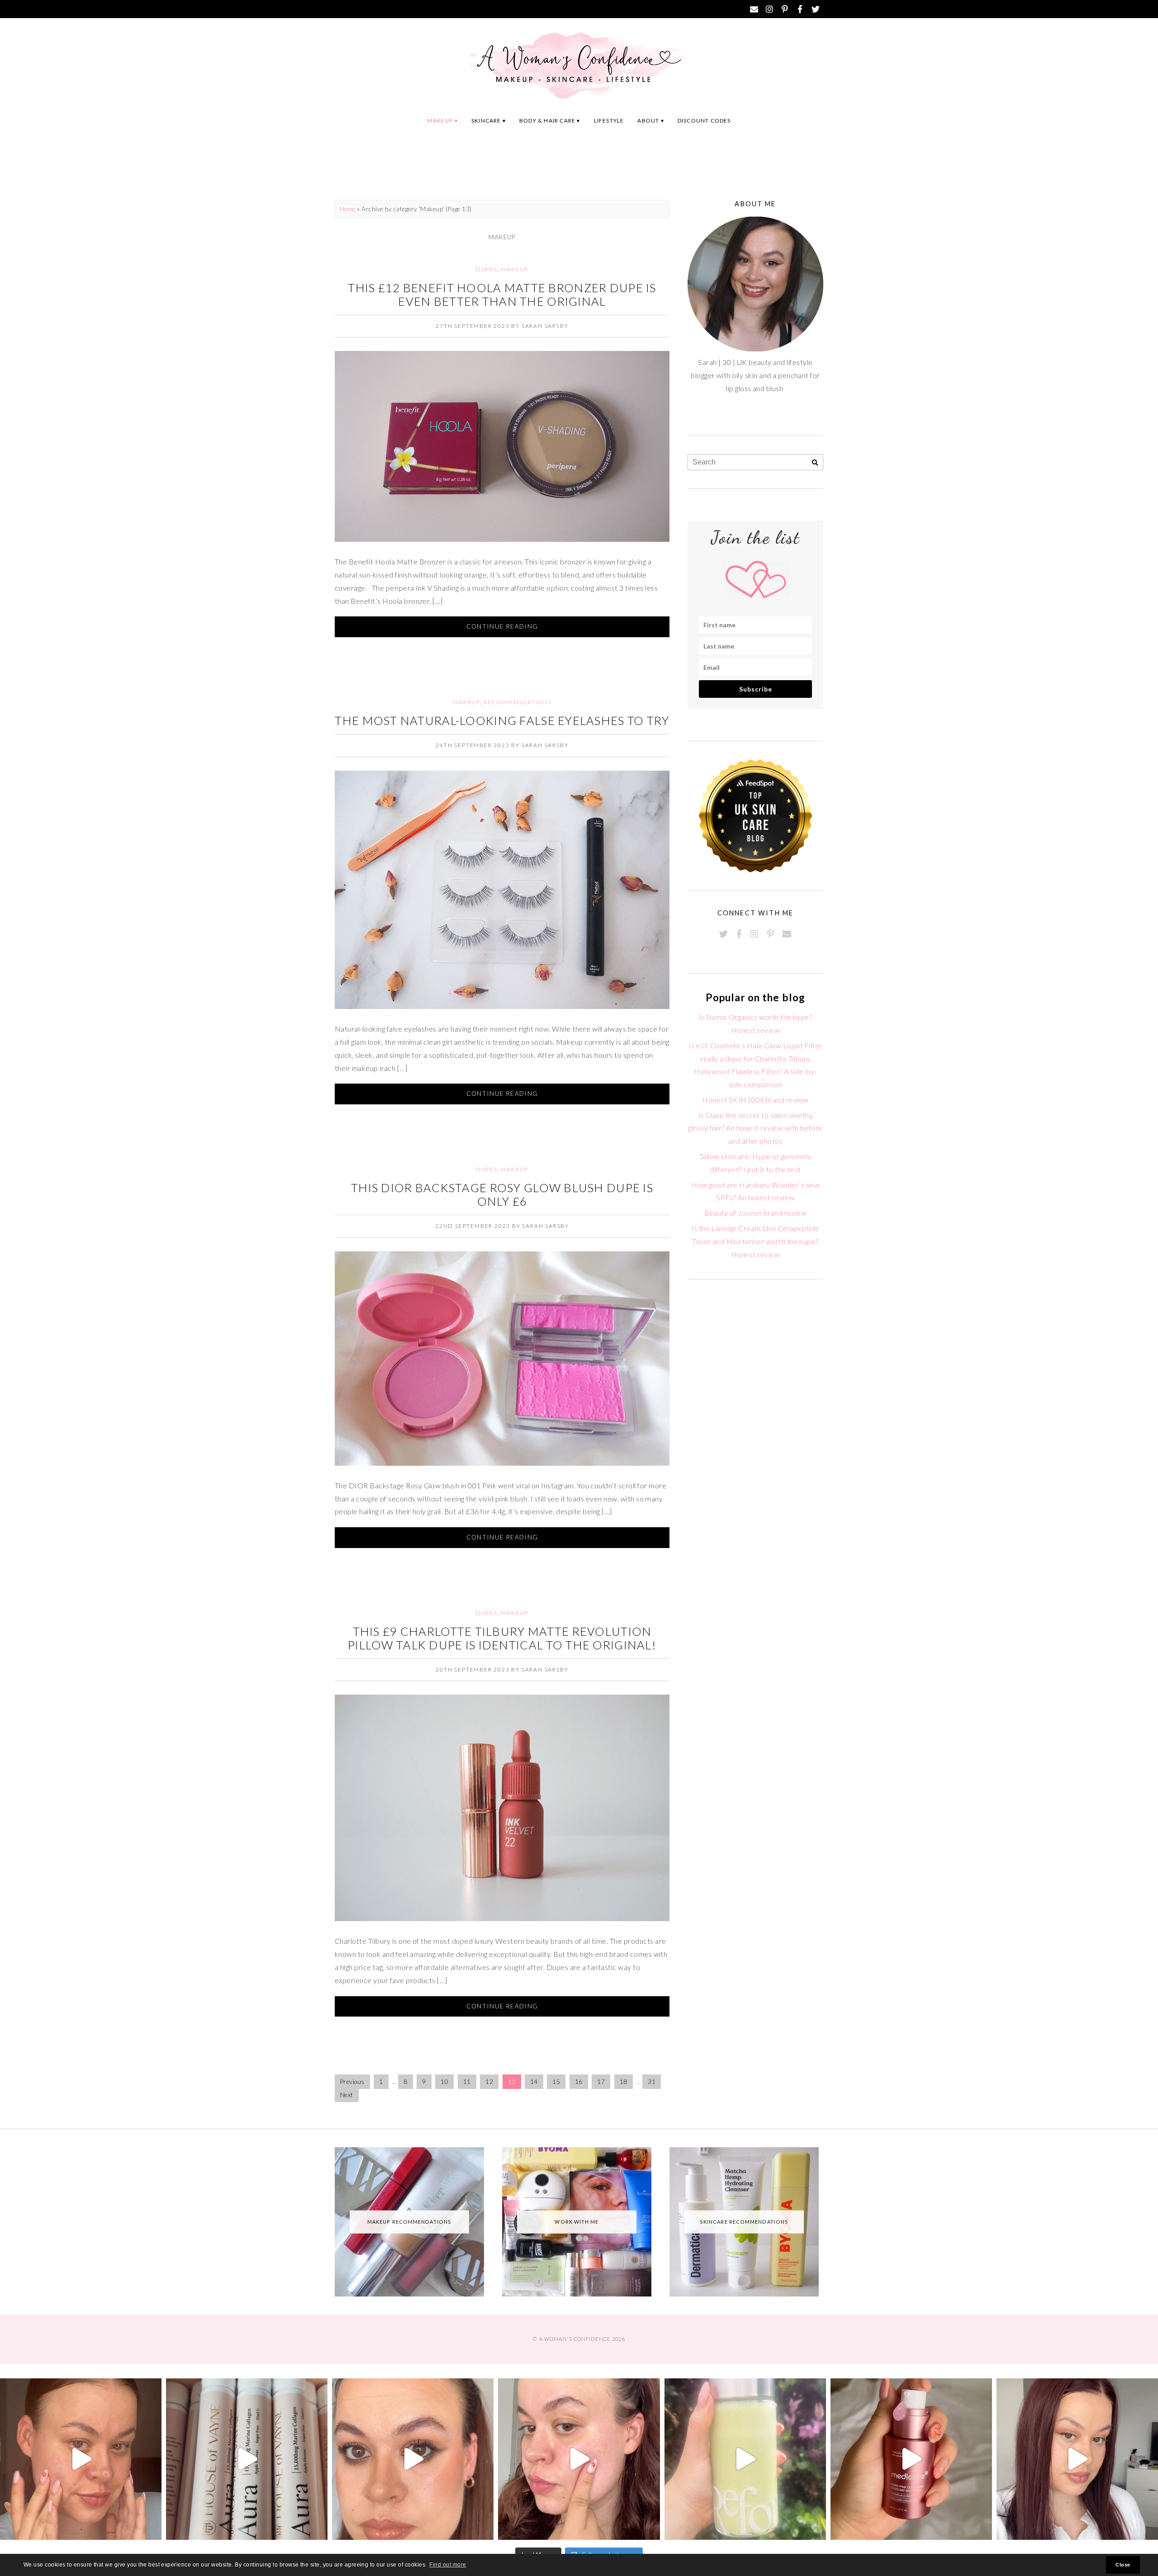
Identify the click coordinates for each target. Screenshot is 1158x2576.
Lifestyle (609, 121)
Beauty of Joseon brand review (756, 1213)
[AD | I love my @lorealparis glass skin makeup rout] (1077, 2459)
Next (347, 2095)
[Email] (754, 9)
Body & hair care (547, 121)
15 (556, 2082)
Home (348, 209)
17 (601, 2082)
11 (467, 2082)
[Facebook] (800, 9)
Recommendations (517, 702)
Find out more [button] (448, 2565)
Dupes (487, 269)
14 (534, 2082)
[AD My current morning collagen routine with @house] (247, 2459)
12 (489, 2082)
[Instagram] (769, 9)
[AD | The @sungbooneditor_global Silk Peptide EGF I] (579, 2459)
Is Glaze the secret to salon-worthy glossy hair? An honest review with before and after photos (755, 1128)
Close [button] (1123, 2565)
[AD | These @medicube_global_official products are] (911, 2459)
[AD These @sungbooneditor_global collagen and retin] (81, 2459)
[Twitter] (816, 9)
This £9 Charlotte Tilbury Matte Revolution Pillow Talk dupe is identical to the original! (502, 1638)
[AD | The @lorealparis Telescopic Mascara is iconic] (413, 2459)
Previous (352, 2082)
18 (624, 2082)
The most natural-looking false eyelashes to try (502, 720)
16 (579, 2082)
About (648, 121)
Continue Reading (502, 626)
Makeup (440, 121)
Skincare (486, 121)
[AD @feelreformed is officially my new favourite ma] (745, 2459)
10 (444, 2082)
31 (652, 2082)
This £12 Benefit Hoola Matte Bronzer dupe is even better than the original (502, 294)
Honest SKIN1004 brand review (755, 1100)
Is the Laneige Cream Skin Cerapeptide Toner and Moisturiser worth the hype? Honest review (755, 1241)
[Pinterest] (785, 9)
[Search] (815, 463)
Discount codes (704, 121)
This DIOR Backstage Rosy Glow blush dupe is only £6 (502, 1194)
